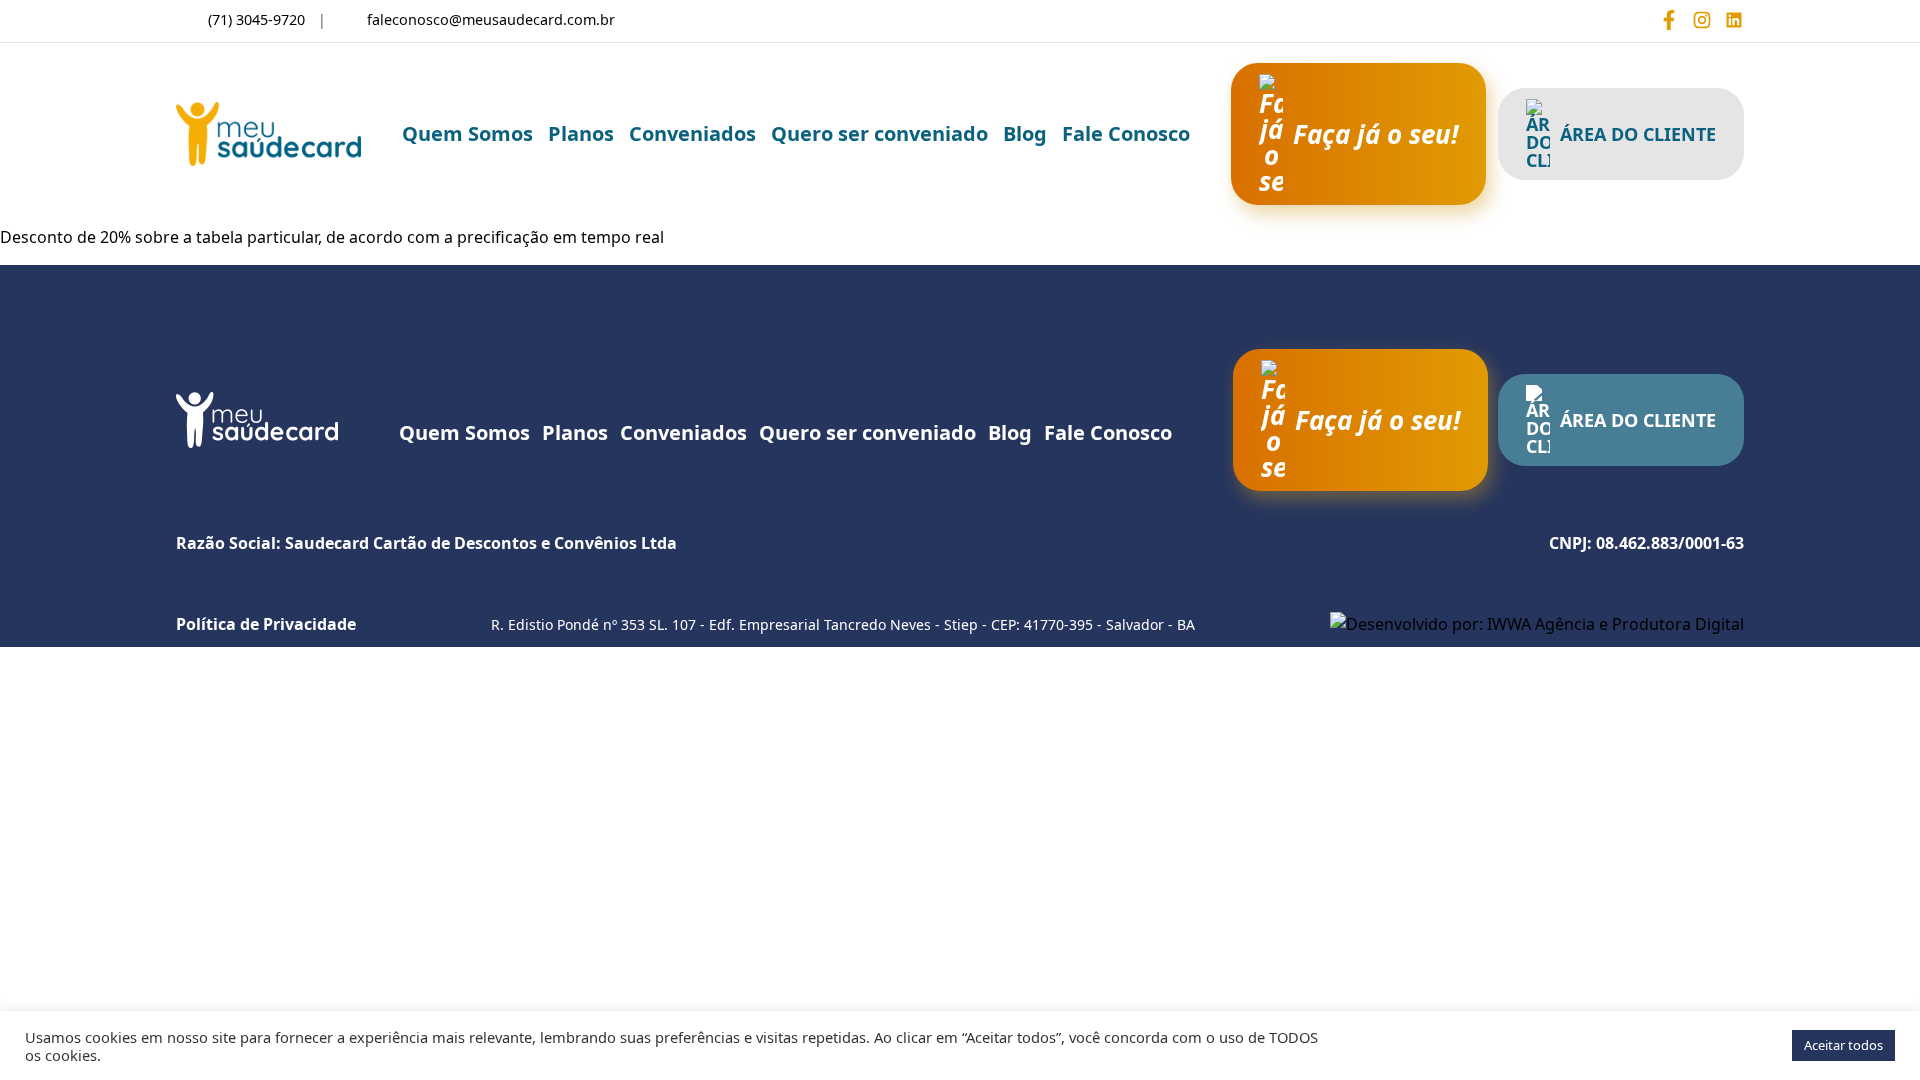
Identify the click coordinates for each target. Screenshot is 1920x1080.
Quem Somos (467, 133)
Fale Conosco (1126, 133)
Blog (1025, 133)
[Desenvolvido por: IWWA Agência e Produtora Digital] (1537, 624)
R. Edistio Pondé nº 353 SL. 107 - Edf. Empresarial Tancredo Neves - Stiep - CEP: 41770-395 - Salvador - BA (843, 624)
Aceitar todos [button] (1843, 1045)
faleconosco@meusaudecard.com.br (491, 20)
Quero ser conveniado (879, 133)
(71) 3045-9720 (256, 19)
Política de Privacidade (266, 624)
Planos (581, 133)
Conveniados (692, 133)
